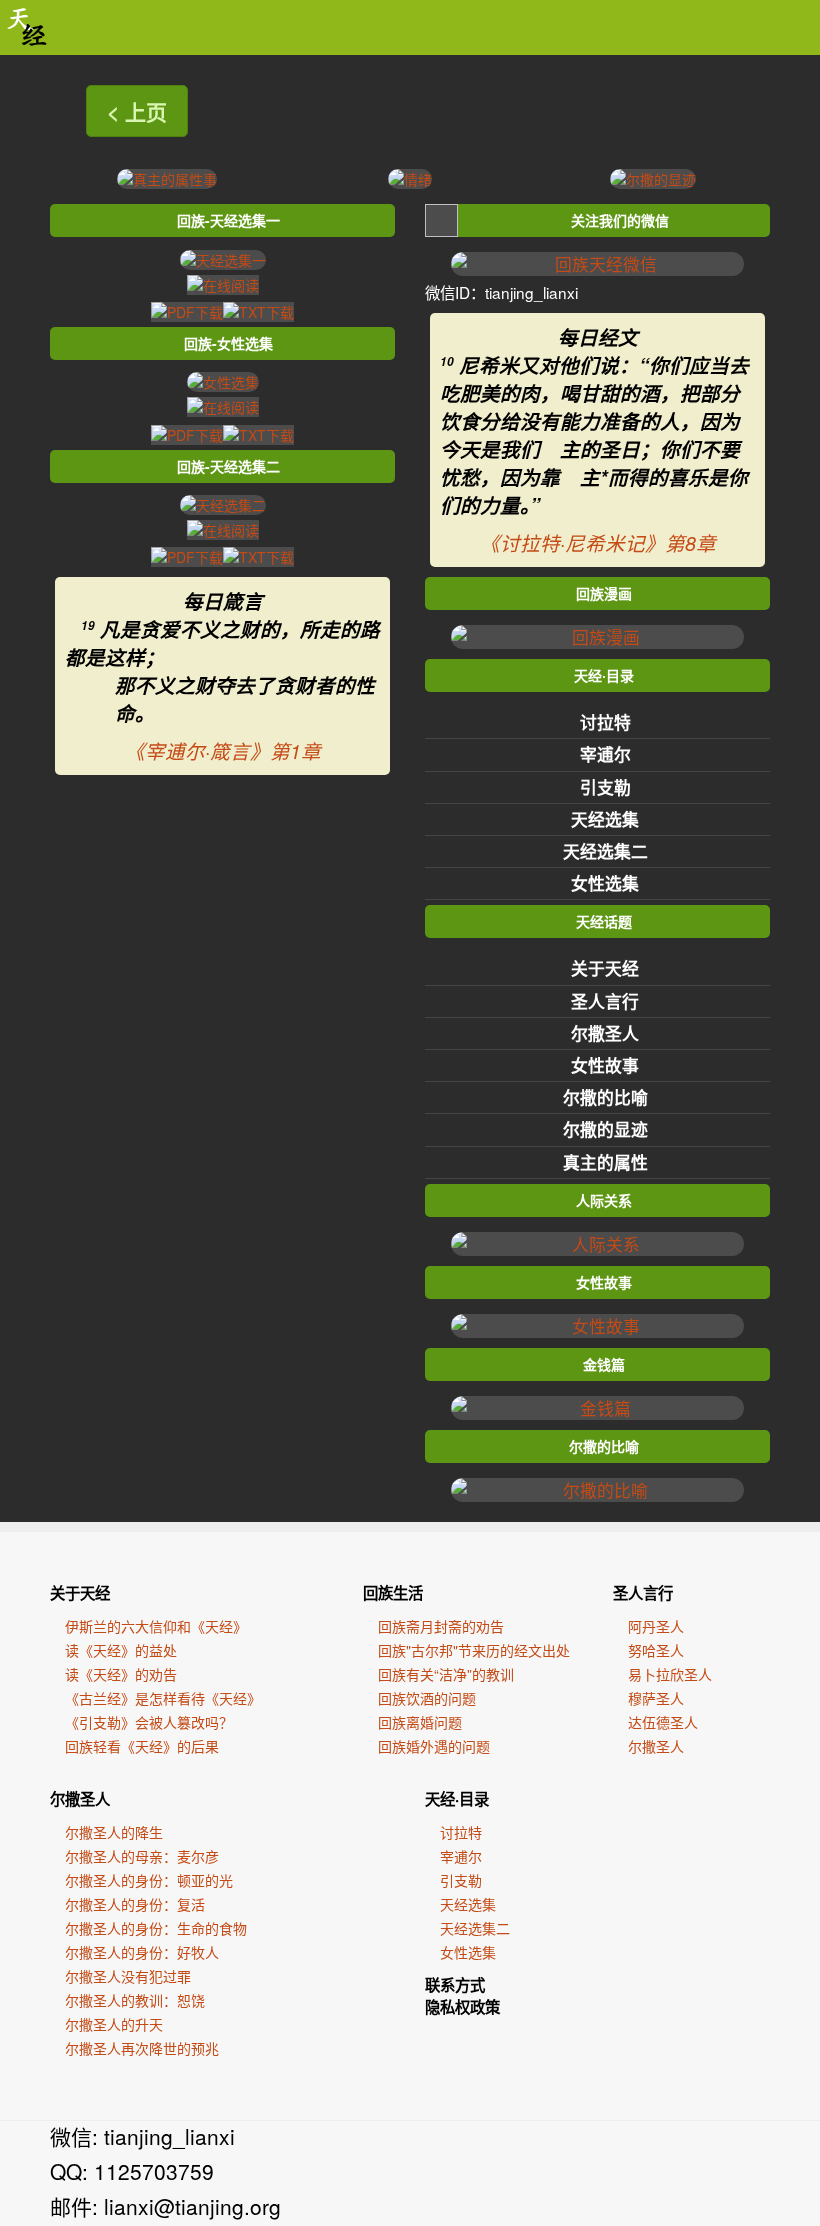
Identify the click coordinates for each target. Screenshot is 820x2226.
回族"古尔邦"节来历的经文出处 (474, 1650)
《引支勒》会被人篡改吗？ (149, 1722)
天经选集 (605, 819)
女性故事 (605, 1065)
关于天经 (605, 968)
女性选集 (605, 883)
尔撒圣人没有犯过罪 (128, 1976)
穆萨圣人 (656, 1698)
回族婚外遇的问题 (434, 1746)
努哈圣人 (656, 1650)
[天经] (27, 27)
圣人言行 (605, 1001)
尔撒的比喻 (605, 1097)
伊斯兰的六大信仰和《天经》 (156, 1626)
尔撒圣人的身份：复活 (135, 1904)
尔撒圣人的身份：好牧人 (142, 1952)
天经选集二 (605, 851)
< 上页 (137, 111)
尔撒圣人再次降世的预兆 (142, 2048)
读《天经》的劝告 (121, 1674)
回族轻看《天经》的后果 (142, 1746)
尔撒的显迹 (605, 1129)
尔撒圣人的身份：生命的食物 (156, 1928)
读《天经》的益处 (121, 1650)
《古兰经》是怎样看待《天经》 (163, 1698)
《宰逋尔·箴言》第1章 (223, 751)
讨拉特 (605, 722)
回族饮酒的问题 (427, 1698)
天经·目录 (457, 1799)
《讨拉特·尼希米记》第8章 (598, 543)
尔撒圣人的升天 (114, 2024)
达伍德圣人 (663, 1722)
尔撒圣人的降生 (114, 1832)
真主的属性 (605, 1162)
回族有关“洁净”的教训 (446, 1674)
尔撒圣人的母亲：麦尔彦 (142, 1856)
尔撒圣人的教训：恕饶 (135, 2000)
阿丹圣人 (656, 1626)
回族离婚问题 (420, 1722)
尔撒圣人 (605, 1033)
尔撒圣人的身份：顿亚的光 (149, 1880)
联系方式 (455, 1985)
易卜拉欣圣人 (670, 1674)
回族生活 (393, 1593)
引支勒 (605, 787)
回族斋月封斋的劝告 (441, 1626)
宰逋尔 (605, 754)
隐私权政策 (462, 2007)
